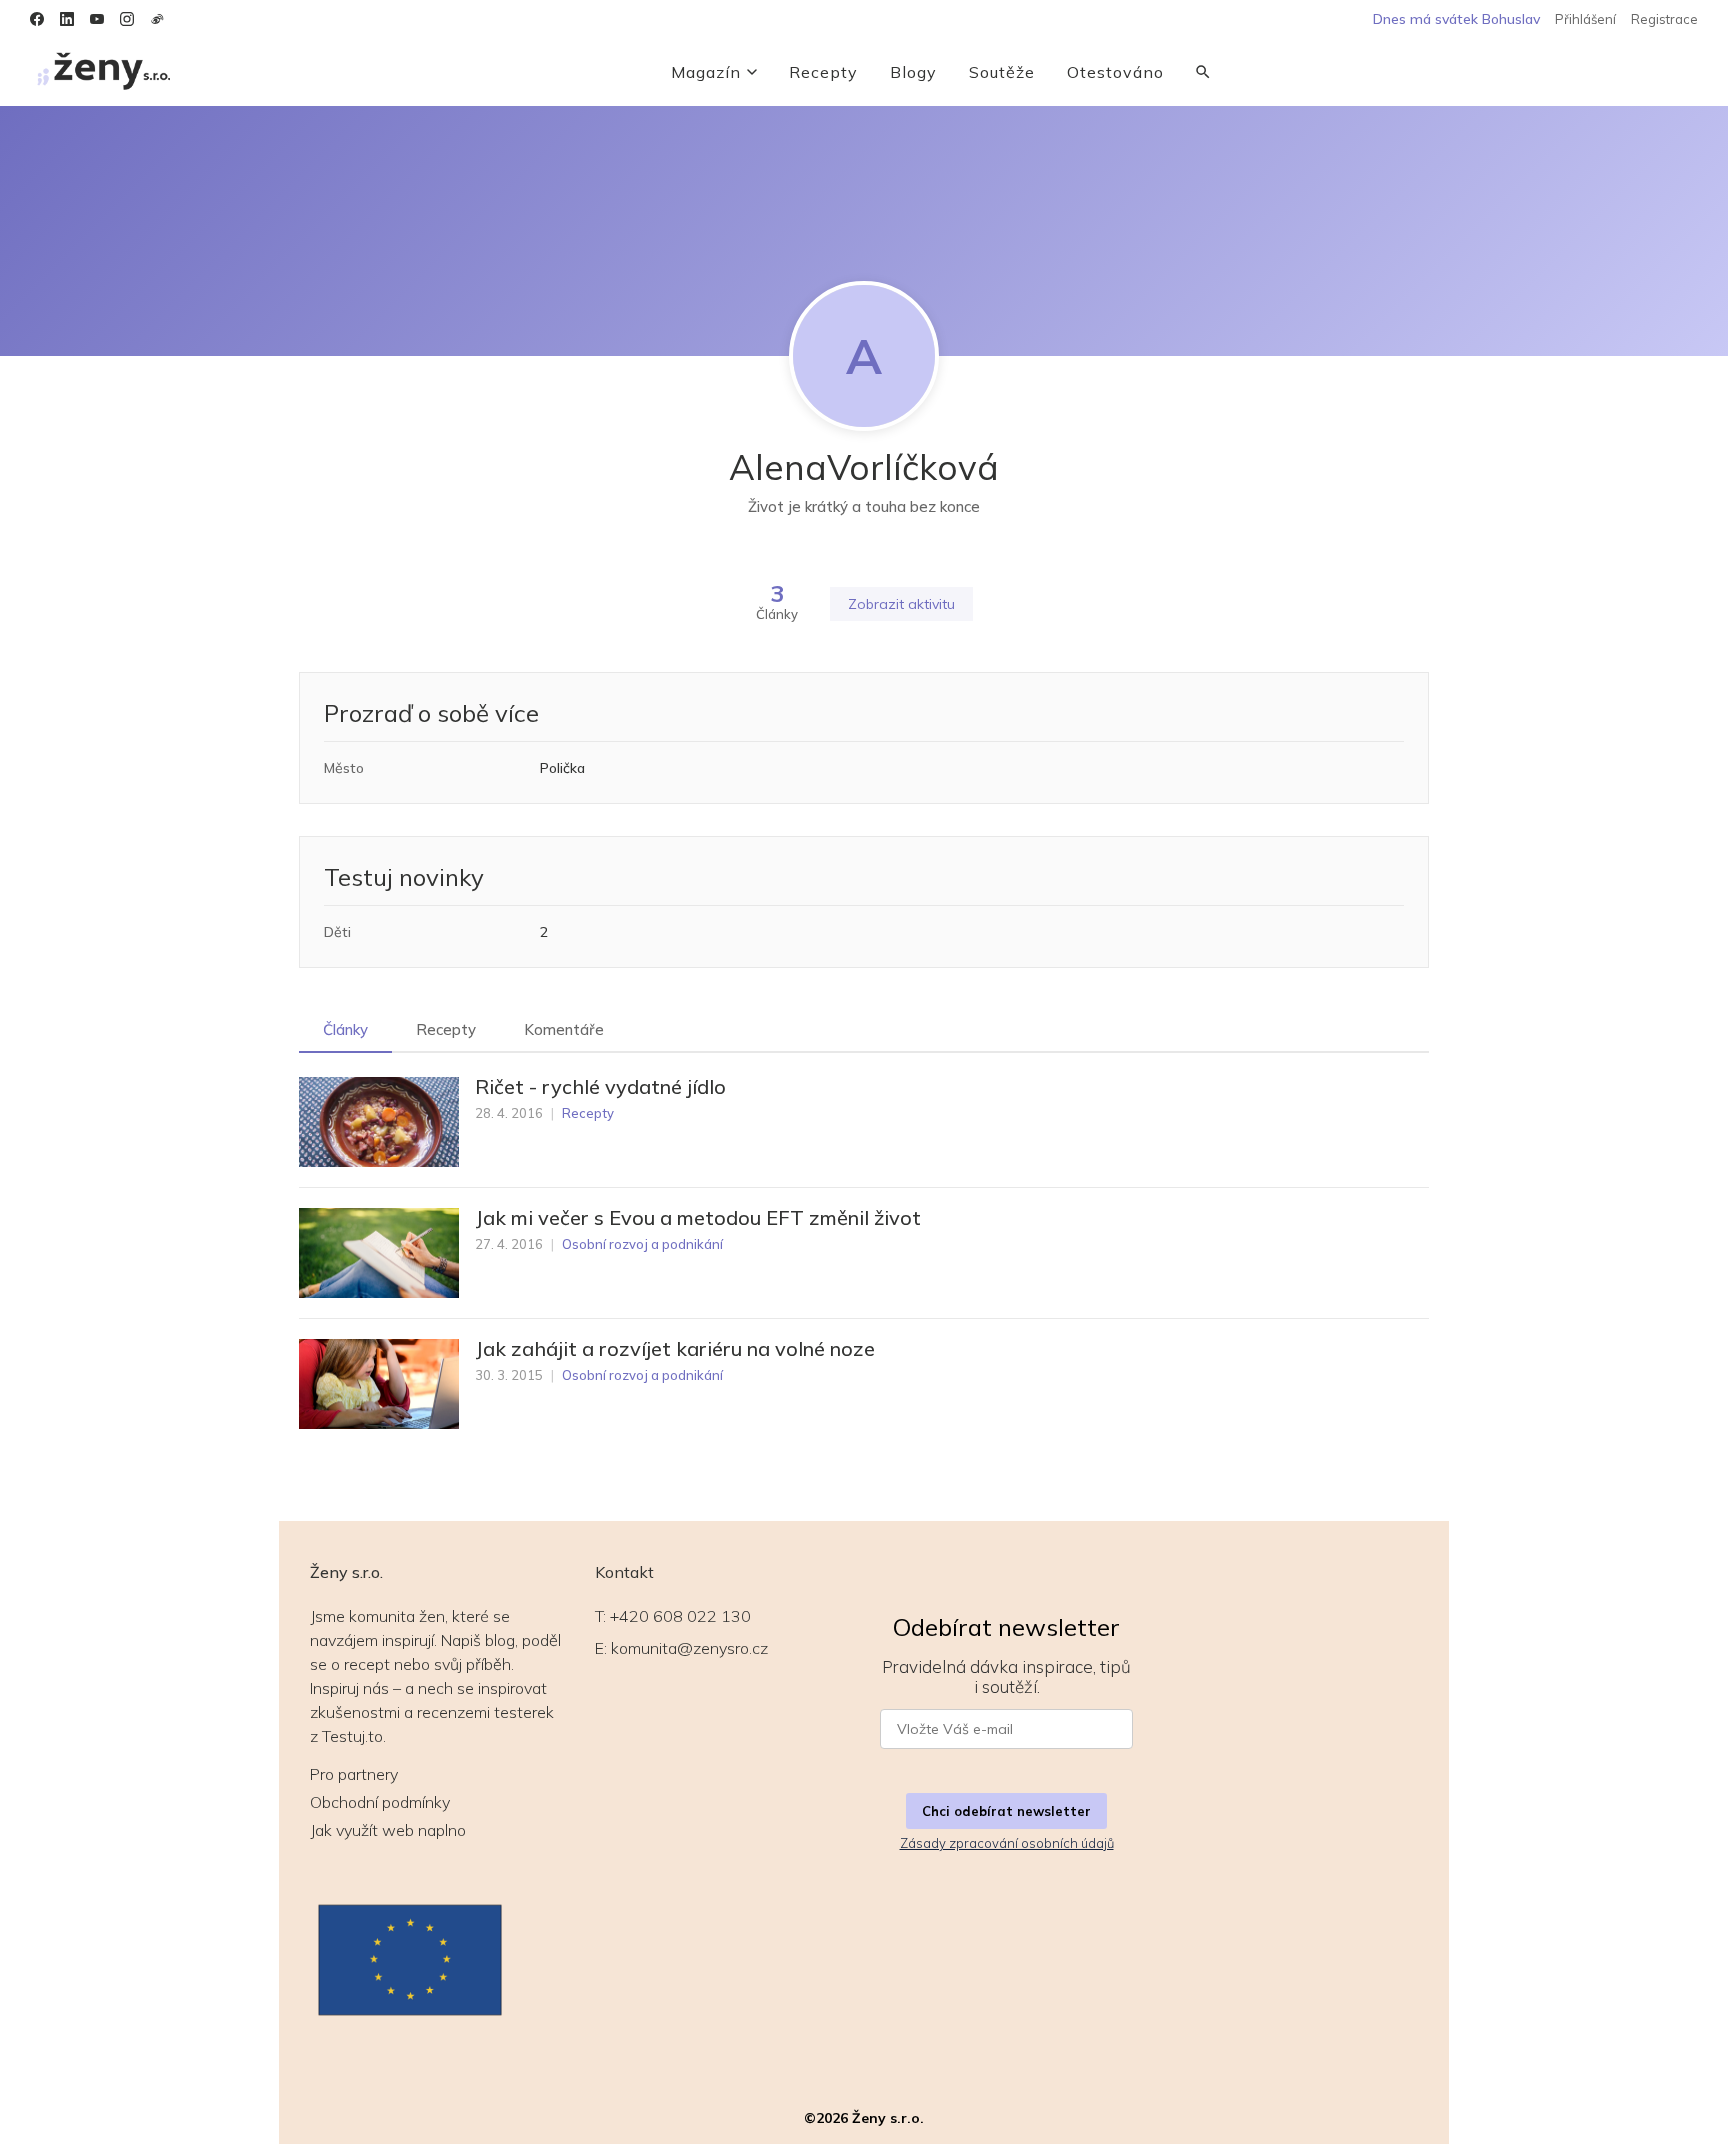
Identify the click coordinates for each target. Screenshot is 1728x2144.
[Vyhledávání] (1203, 72)
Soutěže (1002, 72)
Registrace (1664, 19)
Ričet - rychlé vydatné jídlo (600, 1087)
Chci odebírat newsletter (1006, 1811)
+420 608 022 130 (680, 1616)
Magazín (706, 72)
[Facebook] (37, 19)
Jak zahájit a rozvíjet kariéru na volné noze (675, 1349)
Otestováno (1115, 72)
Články (345, 1029)
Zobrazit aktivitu (901, 604)
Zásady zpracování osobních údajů (1007, 1843)
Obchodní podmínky (380, 1802)
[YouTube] (97, 19)
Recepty (823, 72)
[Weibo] (157, 19)
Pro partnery (354, 1774)
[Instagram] (127, 19)
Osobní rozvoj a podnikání (642, 1244)
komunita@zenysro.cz (689, 1648)
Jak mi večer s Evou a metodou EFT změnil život (698, 1218)
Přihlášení (1585, 19)
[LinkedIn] (67, 19)
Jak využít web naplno (388, 1830)
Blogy (913, 72)
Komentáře (564, 1029)
